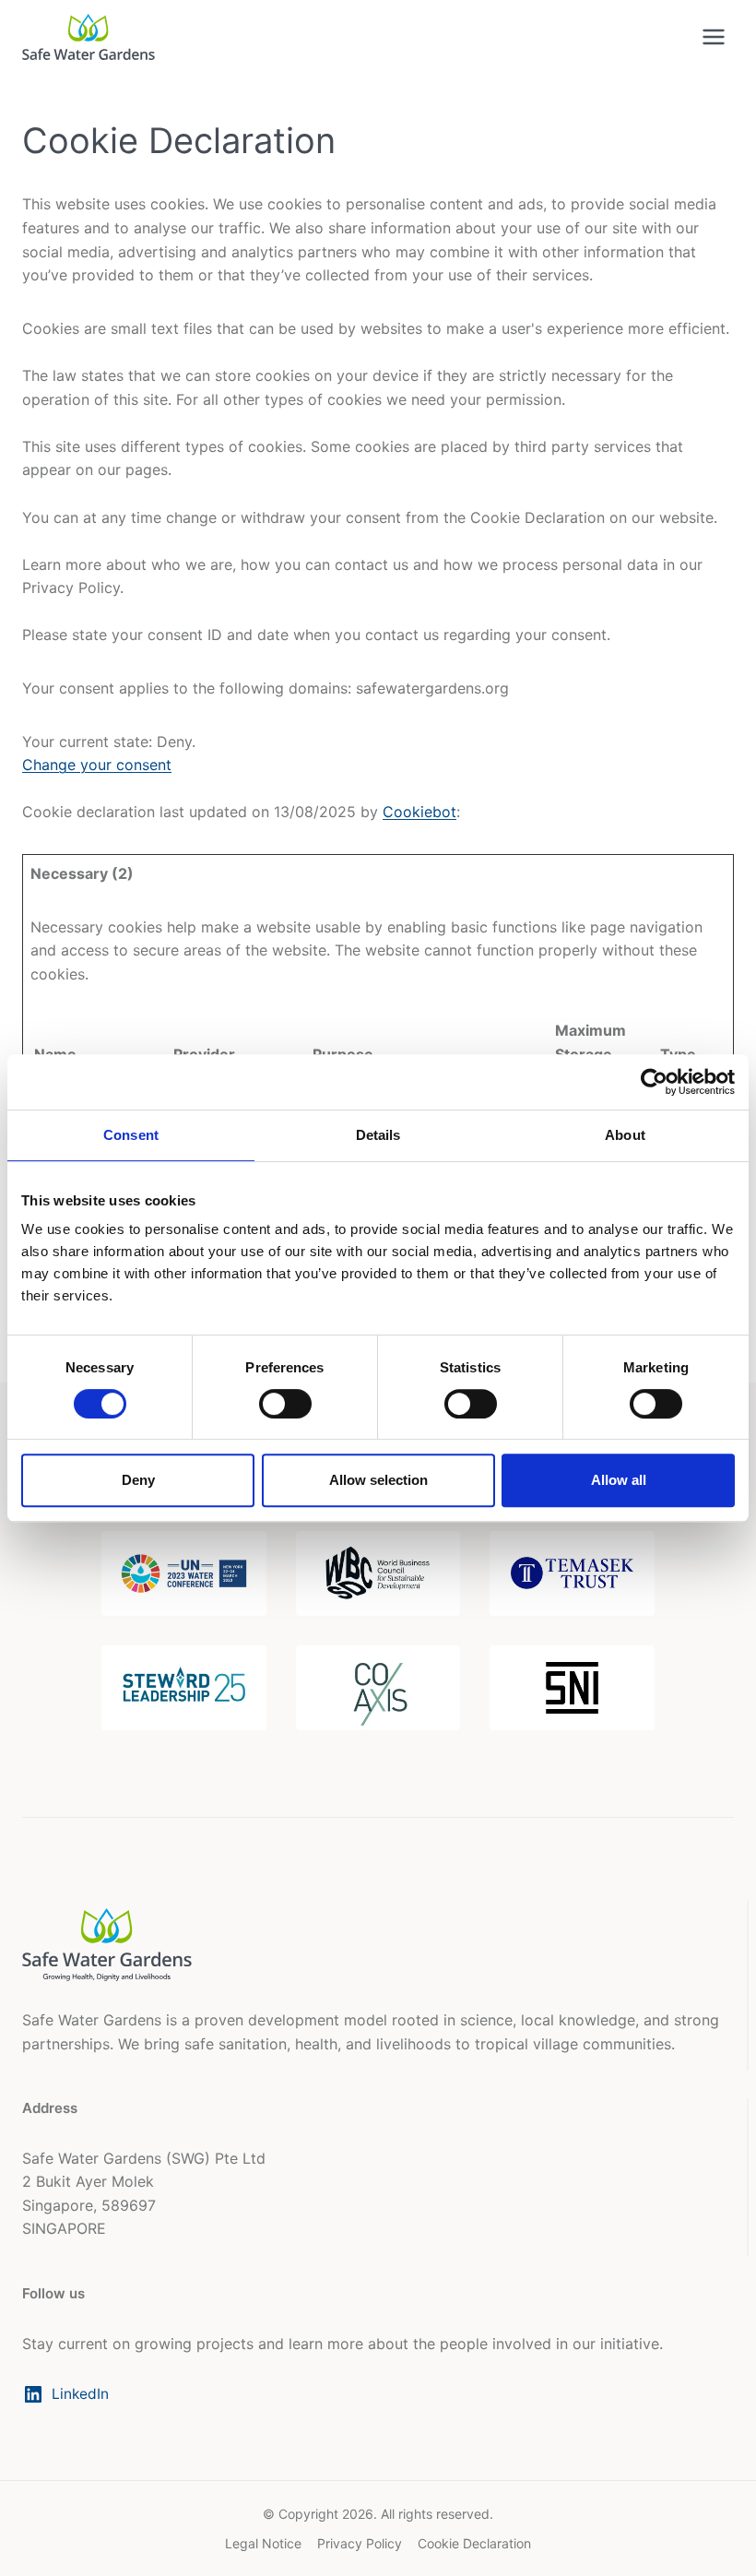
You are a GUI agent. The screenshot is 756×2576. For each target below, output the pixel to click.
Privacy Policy (360, 2543)
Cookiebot (419, 812)
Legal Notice (263, 2543)
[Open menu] (713, 36)
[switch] (285, 1404)
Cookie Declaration (474, 2543)
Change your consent (97, 765)
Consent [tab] (131, 1135)
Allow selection (378, 1480)
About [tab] (625, 1135)
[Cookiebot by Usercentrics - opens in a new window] (654, 1082)
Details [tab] (378, 1135)
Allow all (619, 1480)
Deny (138, 1480)
